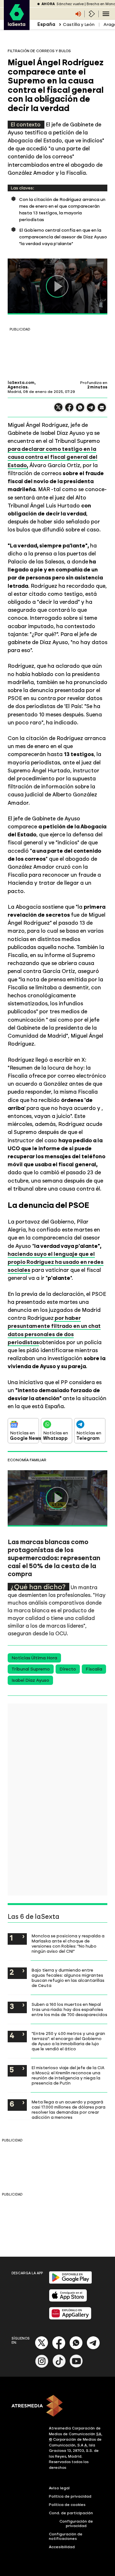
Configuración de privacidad (76, 2524)
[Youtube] (76, 2366)
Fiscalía (94, 1669)
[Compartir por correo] (102, 410)
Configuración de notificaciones (66, 2536)
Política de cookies (67, 2505)
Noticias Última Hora (34, 1658)
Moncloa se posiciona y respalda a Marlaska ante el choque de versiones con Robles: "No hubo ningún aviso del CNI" (68, 1943)
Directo (68, 1669)
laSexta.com (21, 383)
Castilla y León (79, 24)
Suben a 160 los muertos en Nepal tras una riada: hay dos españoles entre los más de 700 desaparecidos (69, 2009)
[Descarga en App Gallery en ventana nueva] (70, 2318)
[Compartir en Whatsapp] (80, 410)
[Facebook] (59, 2348)
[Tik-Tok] (59, 2366)
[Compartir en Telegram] (91, 410)
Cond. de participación (71, 2513)
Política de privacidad (70, 2496)
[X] (58, 410)
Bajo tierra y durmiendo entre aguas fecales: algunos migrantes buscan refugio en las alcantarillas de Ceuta (68, 1978)
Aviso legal (59, 2488)
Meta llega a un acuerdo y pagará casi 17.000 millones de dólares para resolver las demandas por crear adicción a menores (69, 2109)
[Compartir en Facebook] (69, 410)
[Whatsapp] (76, 2348)
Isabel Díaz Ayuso (30, 1680)
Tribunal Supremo (31, 1669)
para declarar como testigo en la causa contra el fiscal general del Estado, (53, 457)
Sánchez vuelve (70, 4)
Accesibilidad (62, 2547)
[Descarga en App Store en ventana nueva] (68, 2300)
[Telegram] (93, 2348)
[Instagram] (42, 2366)
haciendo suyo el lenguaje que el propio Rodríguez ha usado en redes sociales (56, 1262)
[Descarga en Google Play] (70, 2282)
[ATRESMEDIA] (57, 2406)
